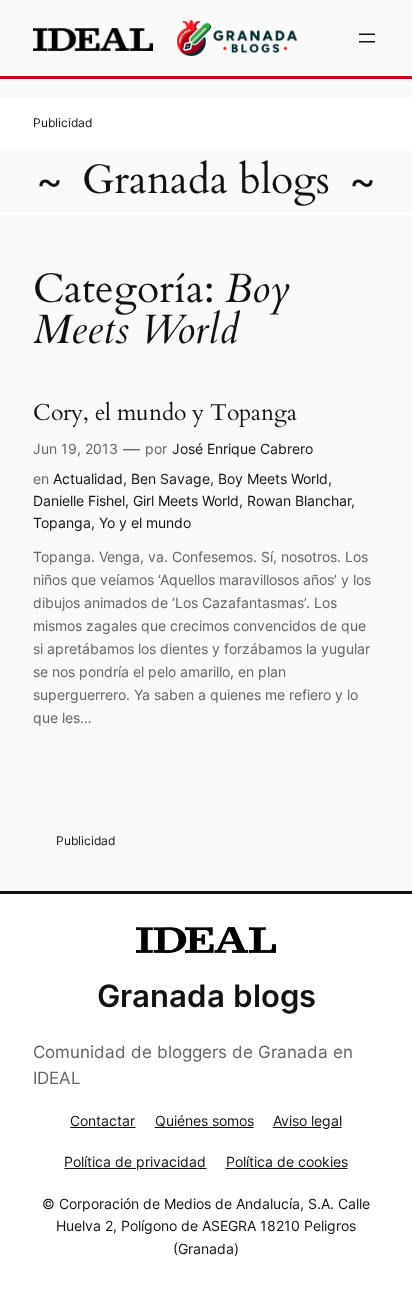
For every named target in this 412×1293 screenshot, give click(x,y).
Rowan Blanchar (299, 500)
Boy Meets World (273, 478)
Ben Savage (170, 478)
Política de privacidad (135, 1161)
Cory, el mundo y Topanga (165, 413)
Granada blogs (206, 180)
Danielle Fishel (79, 500)
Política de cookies (287, 1161)
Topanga (62, 522)
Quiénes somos (204, 1120)
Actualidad (88, 478)
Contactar (102, 1120)
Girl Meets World (186, 500)
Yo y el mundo (145, 522)
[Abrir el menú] (367, 38)
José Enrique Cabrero (242, 448)
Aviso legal (307, 1120)
